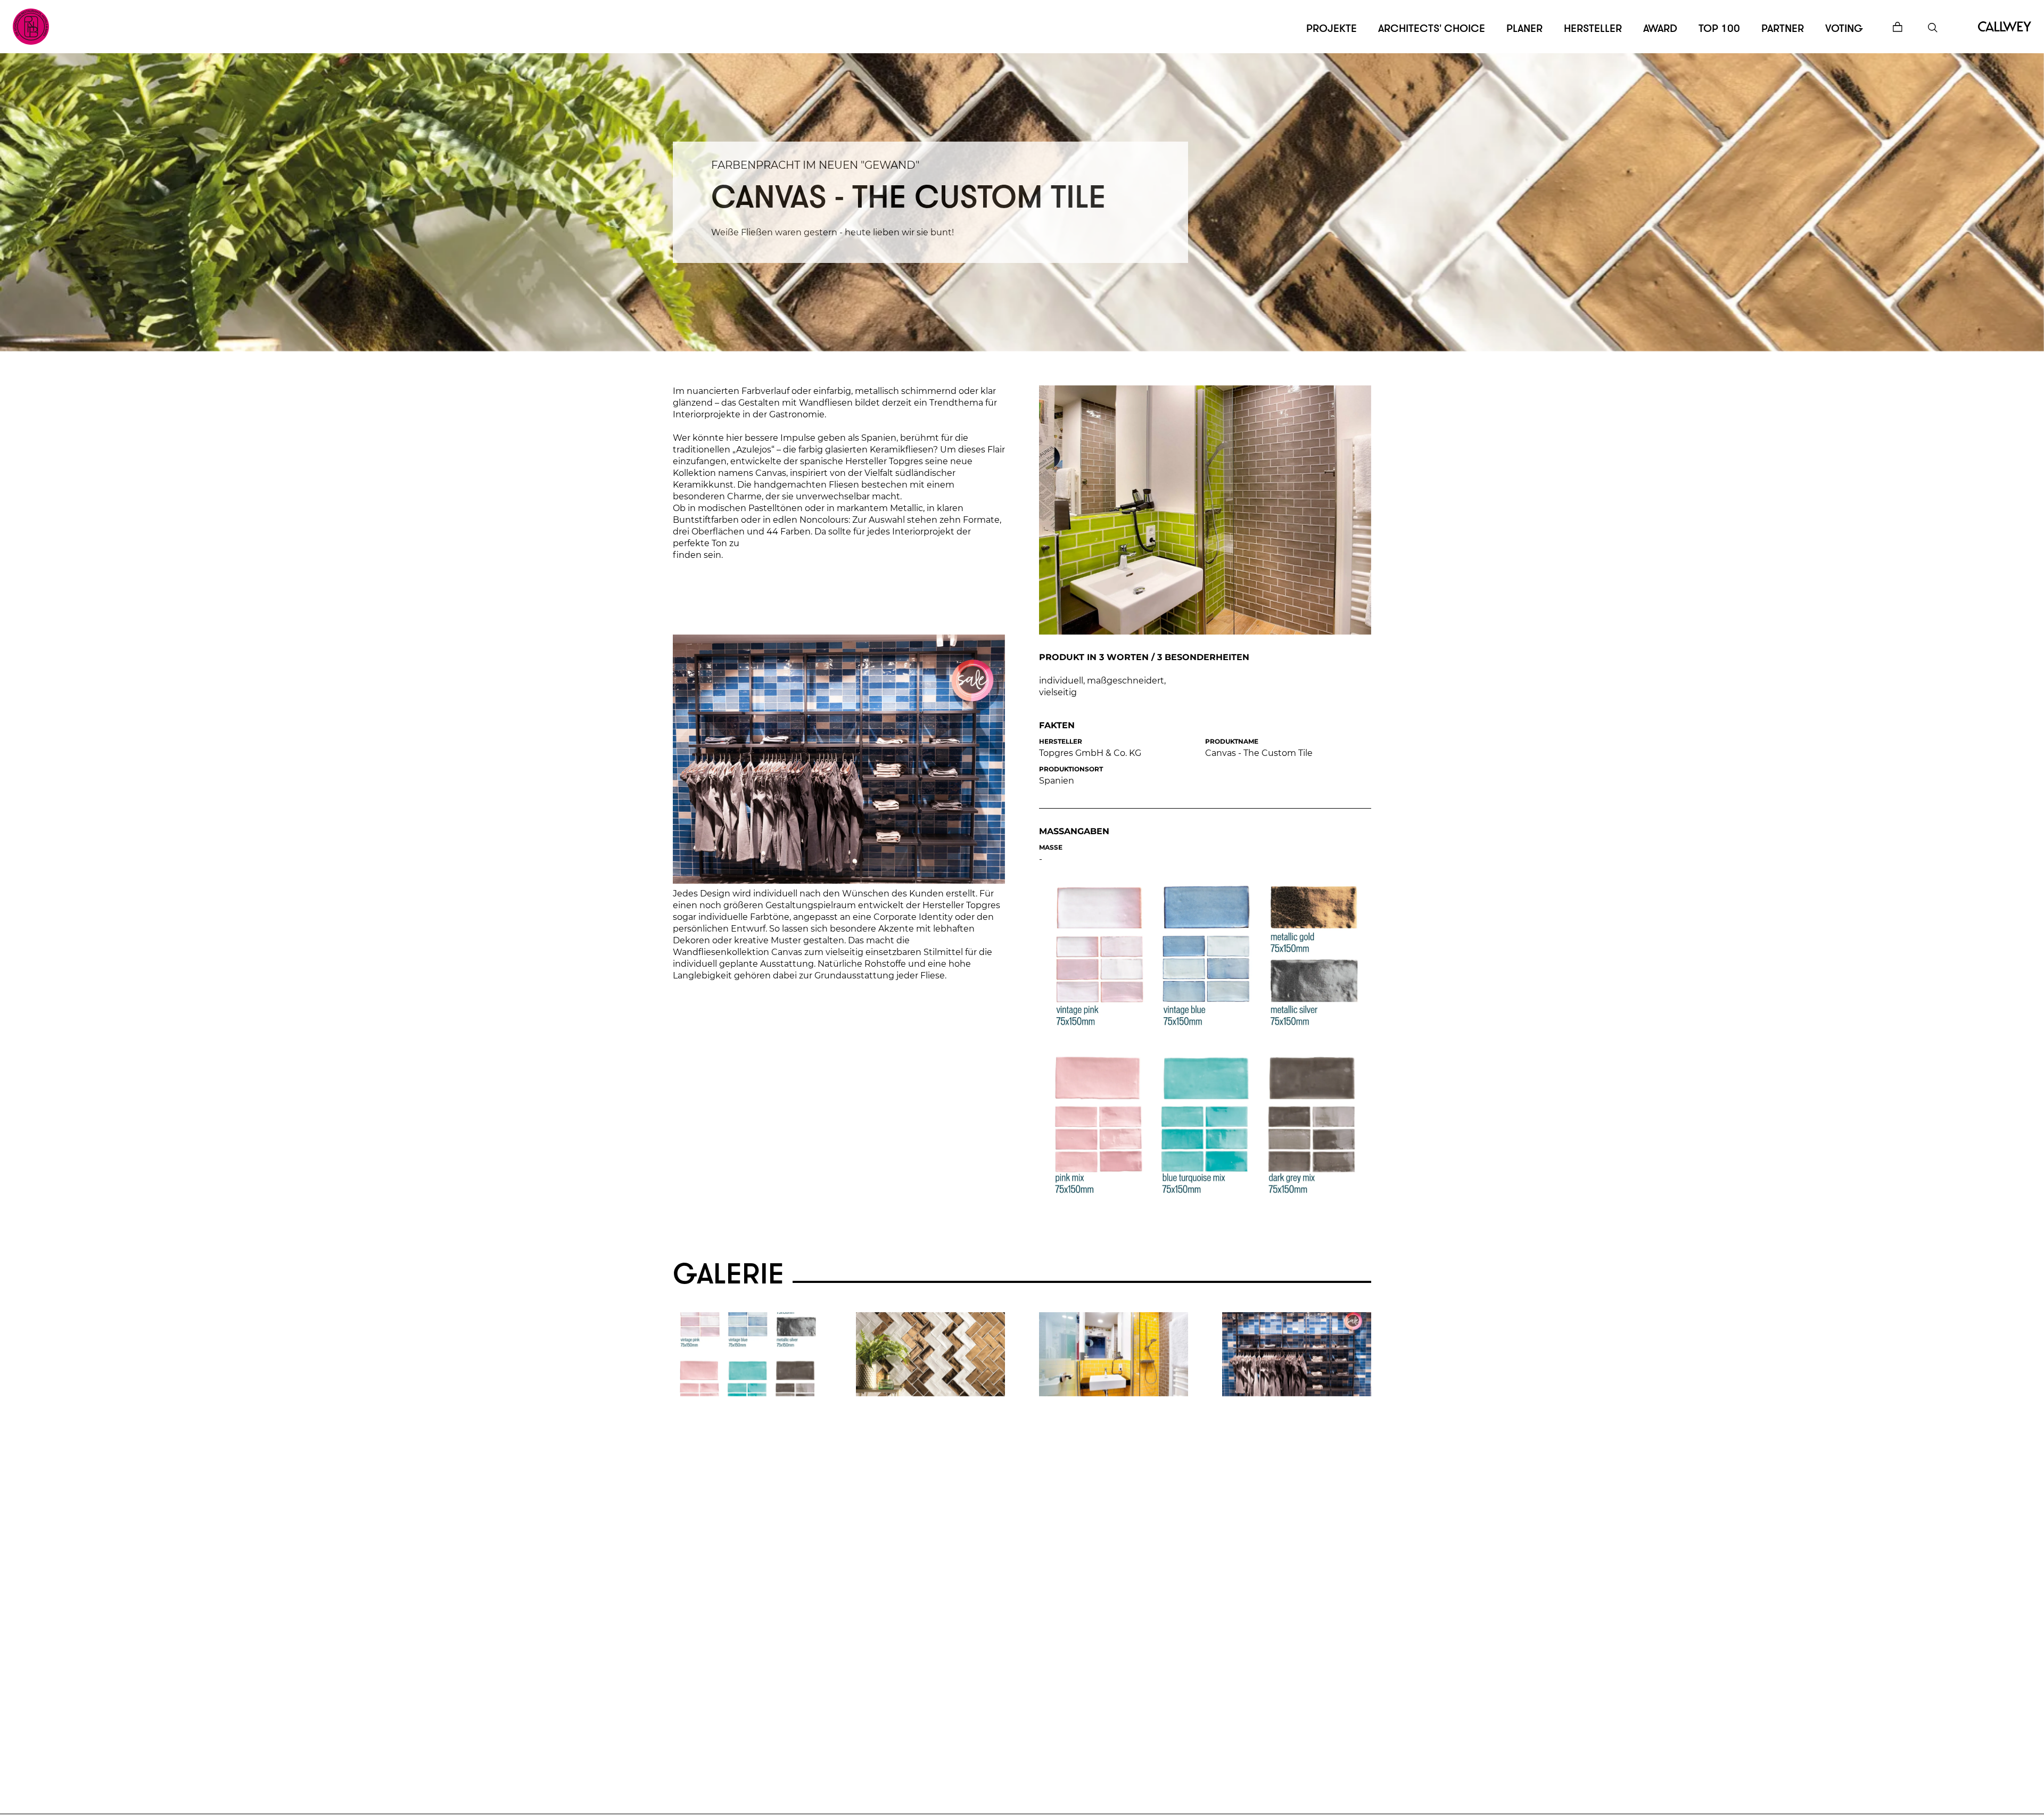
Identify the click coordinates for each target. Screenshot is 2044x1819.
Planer (1524, 28)
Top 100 (1719, 28)
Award (1660, 28)
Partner (1783, 28)
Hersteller (1593, 28)
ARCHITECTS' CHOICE (1432, 28)
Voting (1844, 28)
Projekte (1332, 28)
